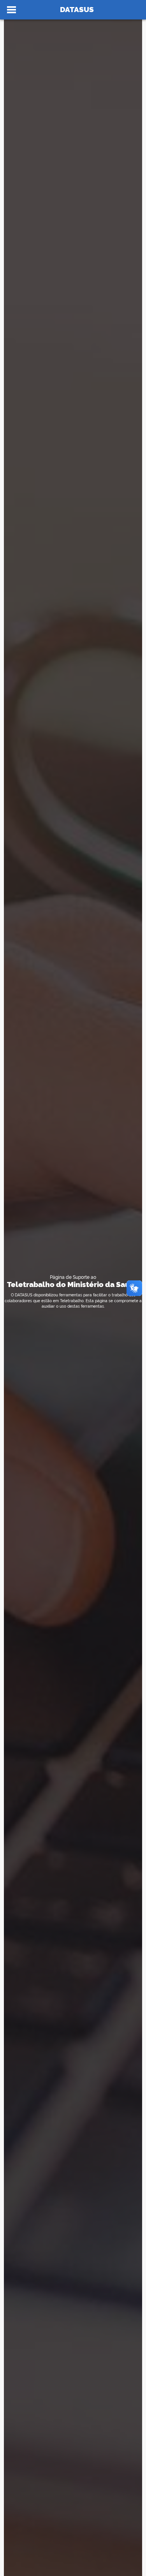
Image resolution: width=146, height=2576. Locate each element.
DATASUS (77, 9)
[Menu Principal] (11, 10)
